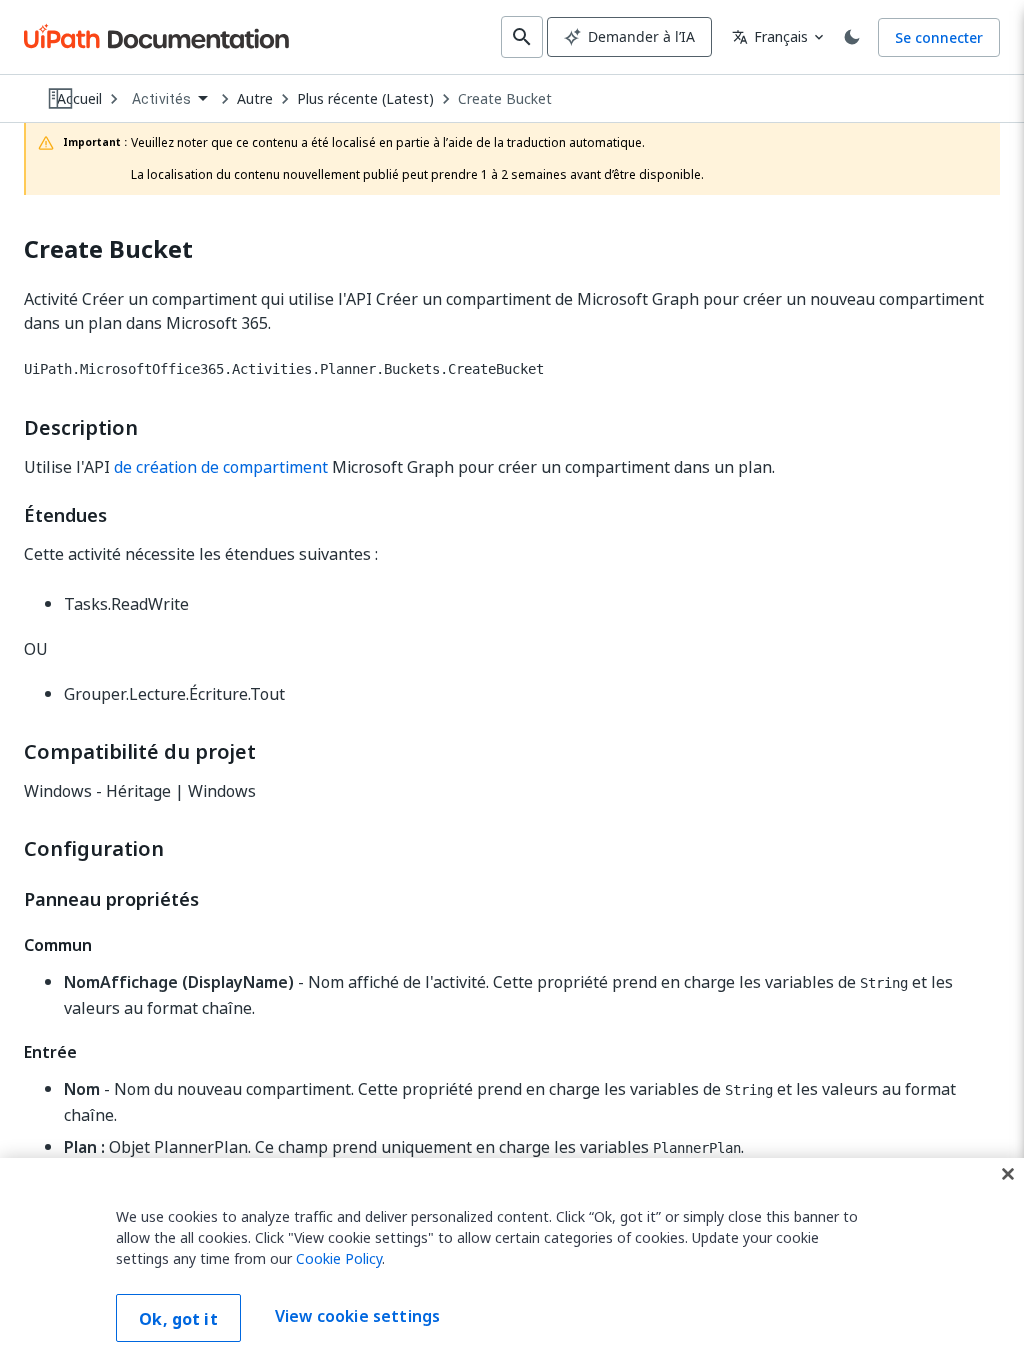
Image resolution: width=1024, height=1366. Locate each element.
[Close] (1008, 1174)
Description (81, 428)
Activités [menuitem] (161, 99)
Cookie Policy (339, 1258)
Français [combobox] (770, 36)
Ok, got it (178, 1319)
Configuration (94, 849)
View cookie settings (357, 1316)
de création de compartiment (221, 467)
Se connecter (939, 37)
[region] (512, 1262)
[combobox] (169, 99)
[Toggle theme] (852, 37)
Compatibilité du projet (140, 752)
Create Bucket (505, 99)
